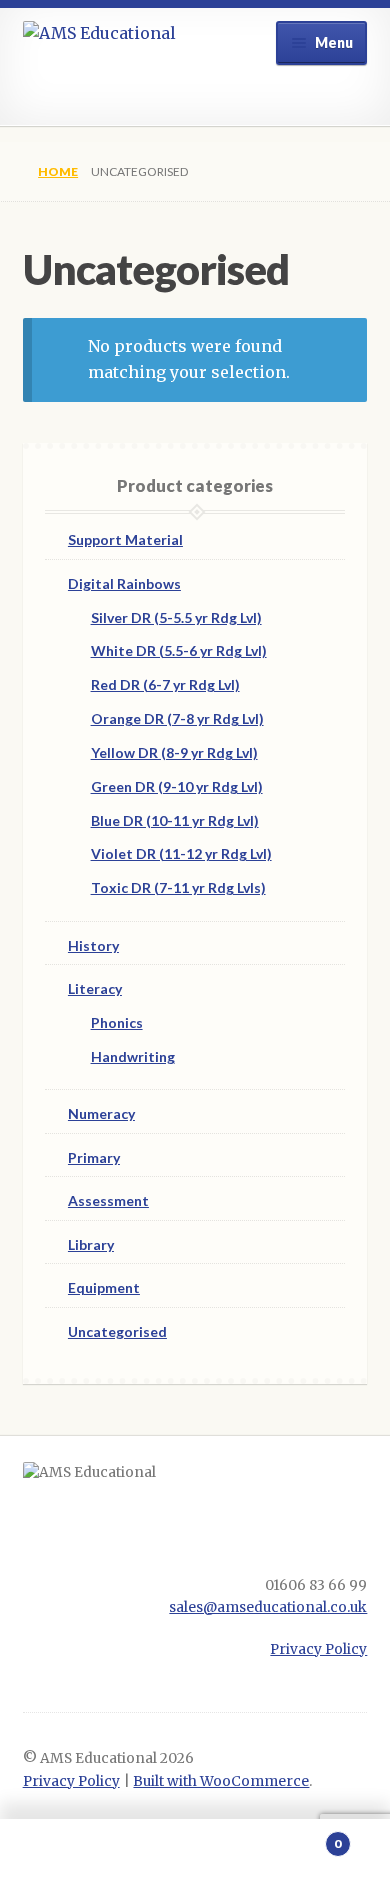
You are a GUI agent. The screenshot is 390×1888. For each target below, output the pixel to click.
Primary (94, 1157)
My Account (65, 1854)
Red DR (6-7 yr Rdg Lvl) (165, 684)
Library (91, 1244)
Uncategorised (117, 1331)
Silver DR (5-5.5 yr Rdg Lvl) (176, 617)
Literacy (95, 988)
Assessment (108, 1200)
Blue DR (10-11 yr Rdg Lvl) (175, 820)
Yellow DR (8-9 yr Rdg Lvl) (174, 752)
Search (195, 1854)
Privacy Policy (318, 1649)
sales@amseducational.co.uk (268, 1607)
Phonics (117, 1022)
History (93, 945)
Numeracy (101, 1113)
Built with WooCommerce (221, 1781)
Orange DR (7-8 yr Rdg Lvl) (177, 718)
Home (58, 171)
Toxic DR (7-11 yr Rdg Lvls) (178, 887)
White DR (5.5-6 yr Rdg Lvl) (179, 650)
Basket (300, 1836)
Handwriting (133, 1056)
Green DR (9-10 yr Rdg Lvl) (177, 786)
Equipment (104, 1287)
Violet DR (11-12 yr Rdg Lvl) (181, 853)
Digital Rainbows (124, 583)
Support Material (125, 539)
